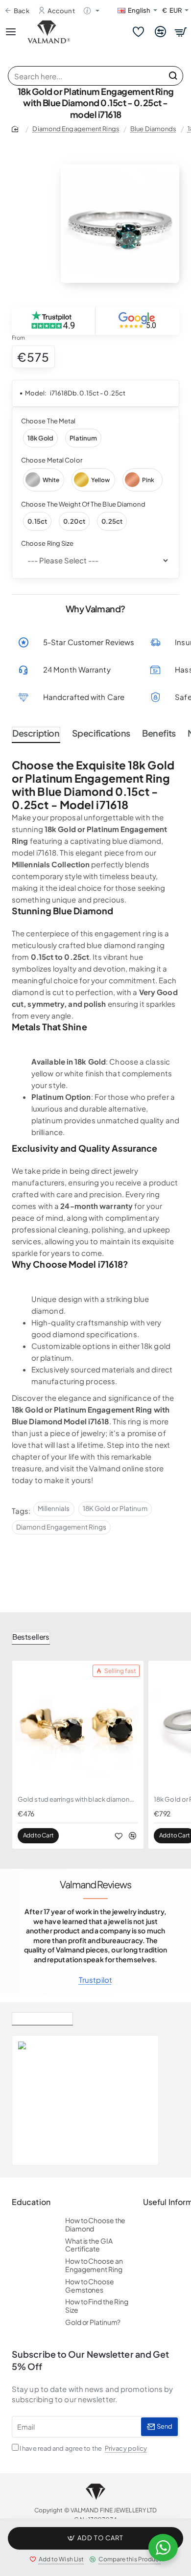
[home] (17, 128)
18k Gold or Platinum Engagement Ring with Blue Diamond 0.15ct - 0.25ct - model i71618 (110, 2083)
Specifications (101, 733)
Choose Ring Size (48, 543)
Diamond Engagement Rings (76, 129)
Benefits (159, 733)
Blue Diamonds (153, 129)
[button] (95, 2538)
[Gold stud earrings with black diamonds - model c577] (78, 1726)
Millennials (54, 1508)
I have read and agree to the (83, 2448)
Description (36, 733)
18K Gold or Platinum (115, 1508)
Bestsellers (31, 1636)
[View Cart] (181, 32)
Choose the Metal (48, 421)
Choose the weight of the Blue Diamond (83, 504)
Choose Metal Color (52, 460)
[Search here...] (173, 76)
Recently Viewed (42, 2017)
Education (31, 2202)
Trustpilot (95, 1980)
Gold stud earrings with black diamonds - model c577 (78, 1799)
